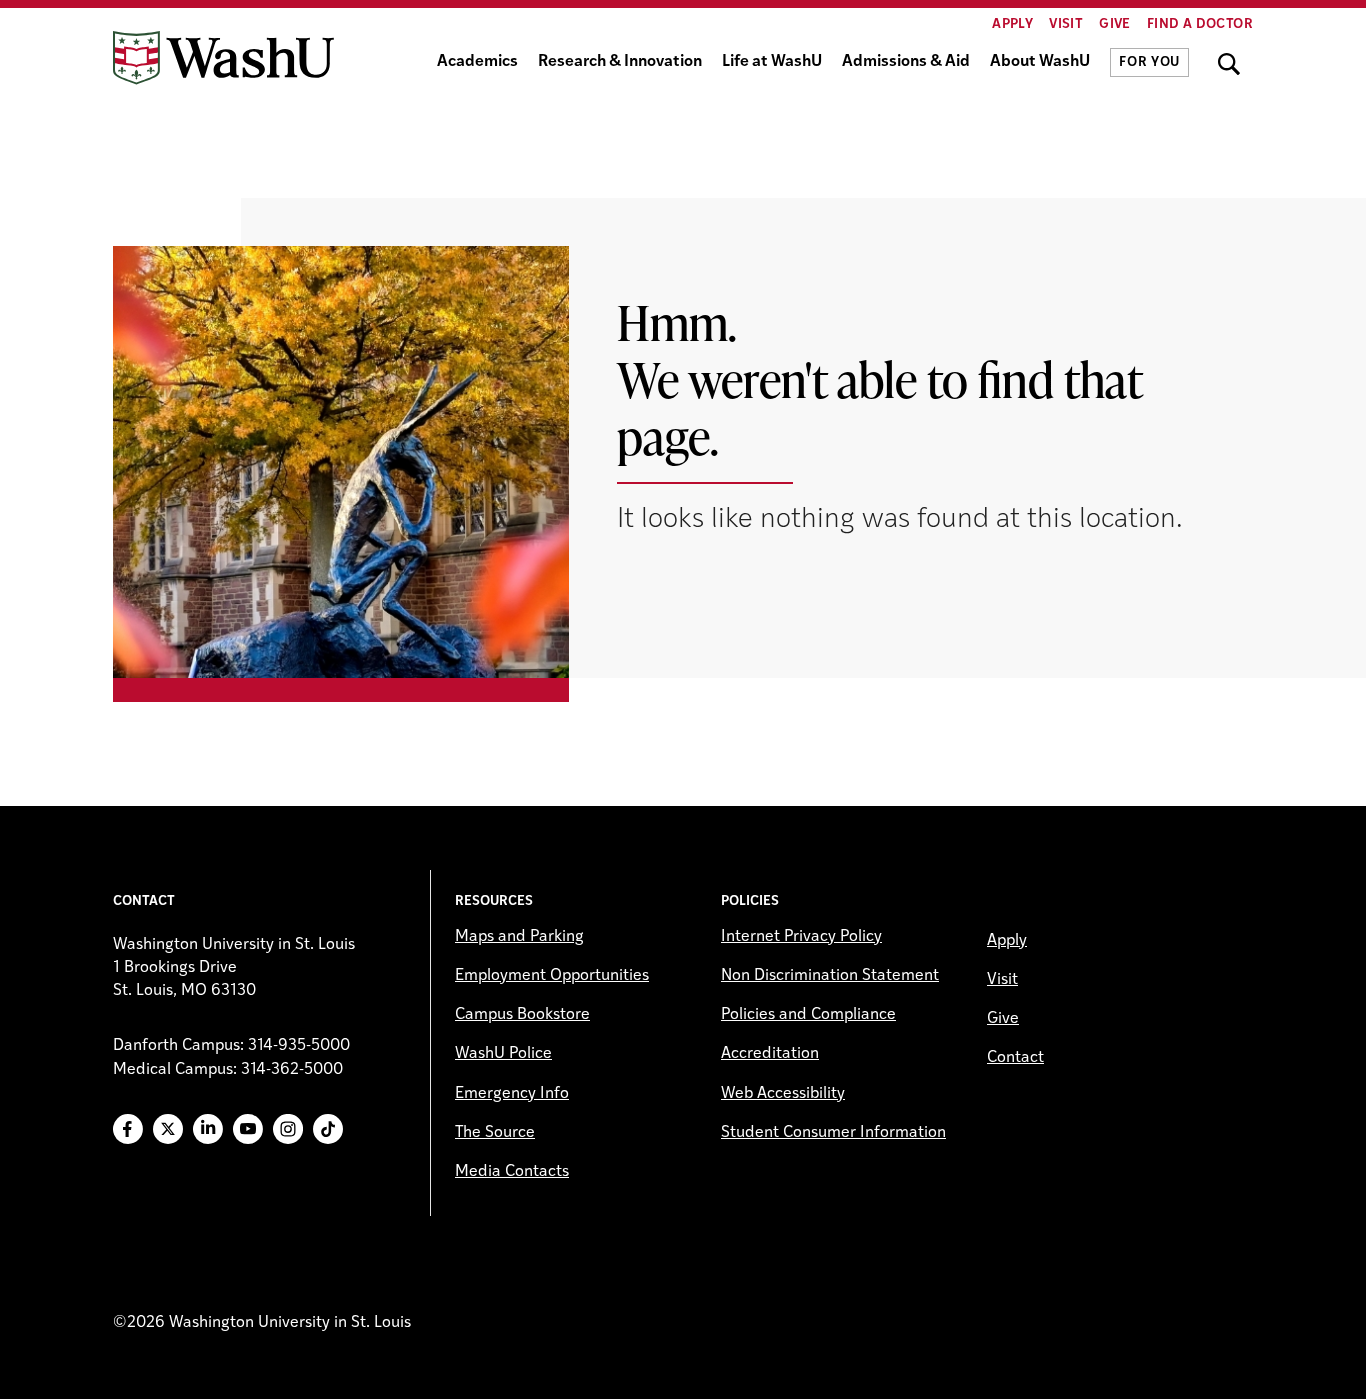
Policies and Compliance (808, 1015)
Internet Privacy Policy (801, 937)
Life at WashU (772, 62)
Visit (1066, 24)
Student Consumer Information (833, 1133)
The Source (495, 1133)
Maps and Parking (519, 937)
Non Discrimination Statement (830, 976)
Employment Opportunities (552, 976)
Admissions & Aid (906, 62)
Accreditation (770, 1054)
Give (1115, 24)
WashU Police (503, 1054)
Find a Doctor (1200, 24)
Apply (1012, 24)
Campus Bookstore (522, 1015)
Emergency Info (512, 1094)
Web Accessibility (783, 1094)
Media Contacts (512, 1172)
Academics (477, 62)
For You (1149, 62)
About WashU (1040, 62)
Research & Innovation (620, 62)
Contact (1015, 1058)
